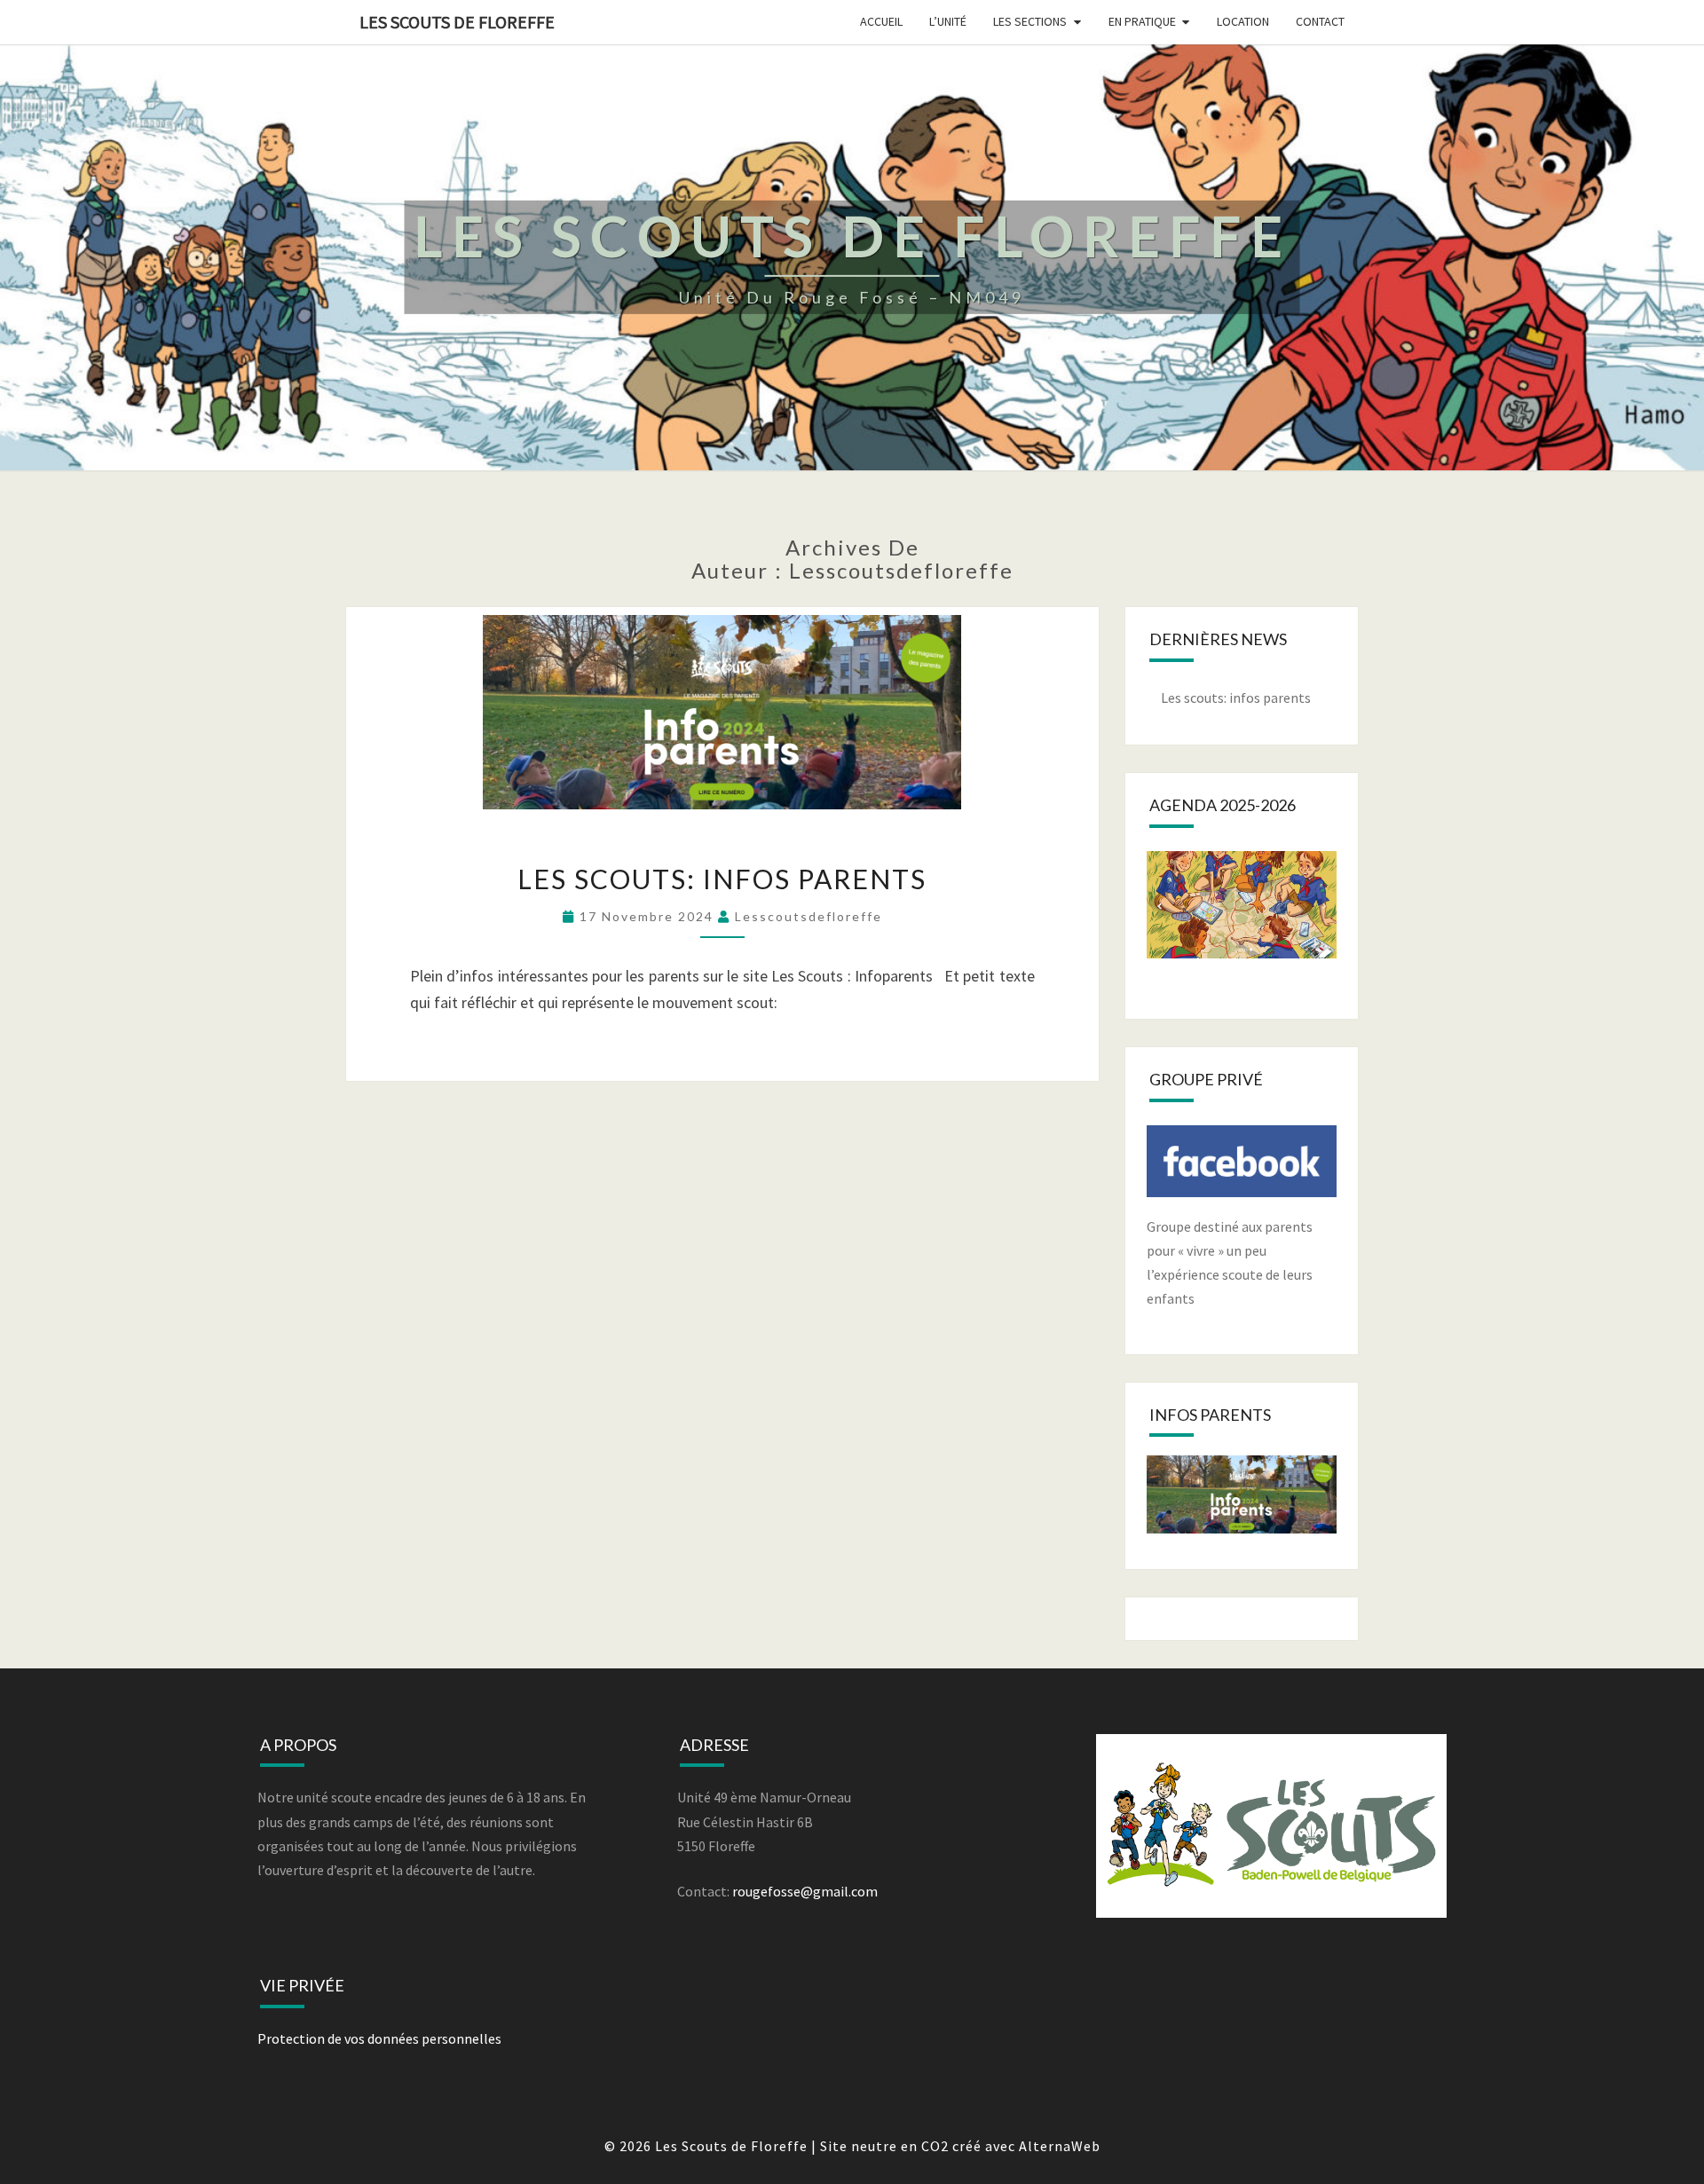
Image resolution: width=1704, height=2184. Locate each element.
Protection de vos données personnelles (379, 2038)
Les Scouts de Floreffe (457, 22)
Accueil (881, 21)
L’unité (948, 21)
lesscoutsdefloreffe (809, 916)
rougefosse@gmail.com (805, 1891)
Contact (1320, 21)
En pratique (1142, 21)
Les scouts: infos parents (722, 879)
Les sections (1030, 21)
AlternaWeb (1060, 2146)
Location (1243, 21)
